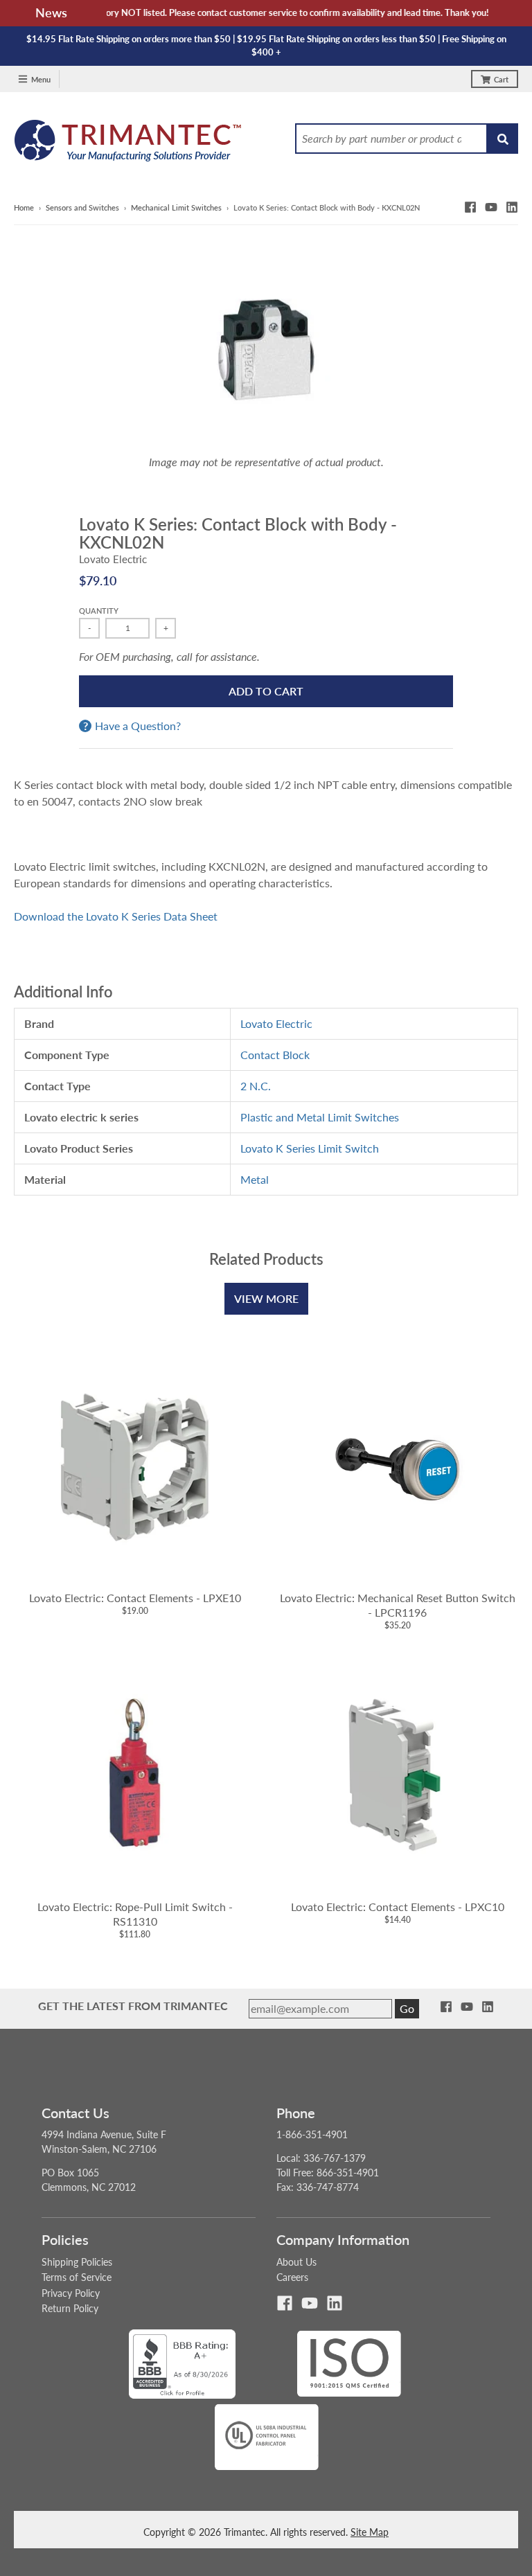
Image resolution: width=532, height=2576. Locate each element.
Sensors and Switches (82, 207)
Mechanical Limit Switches (176, 207)
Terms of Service (77, 2277)
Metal (255, 1179)
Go (407, 2008)
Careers (292, 2277)
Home (24, 207)
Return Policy (70, 2308)
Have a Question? (138, 726)
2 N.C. (256, 1086)
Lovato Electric (113, 559)
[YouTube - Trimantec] (491, 207)
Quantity (99, 611)
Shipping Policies (77, 2262)
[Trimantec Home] (128, 144)
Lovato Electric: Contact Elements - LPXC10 (398, 1907)
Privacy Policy (71, 2293)
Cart (501, 79)
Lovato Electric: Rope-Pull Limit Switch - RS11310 (135, 1914)
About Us (296, 2262)
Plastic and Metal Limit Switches (320, 1117)
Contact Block (275, 1055)
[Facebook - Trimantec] (470, 207)
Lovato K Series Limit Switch (310, 1148)
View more (266, 1298)
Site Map (370, 2532)
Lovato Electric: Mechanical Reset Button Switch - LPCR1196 (398, 1605)
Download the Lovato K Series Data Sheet (116, 916)
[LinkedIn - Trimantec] (512, 207)
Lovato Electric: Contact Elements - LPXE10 (135, 1598)
